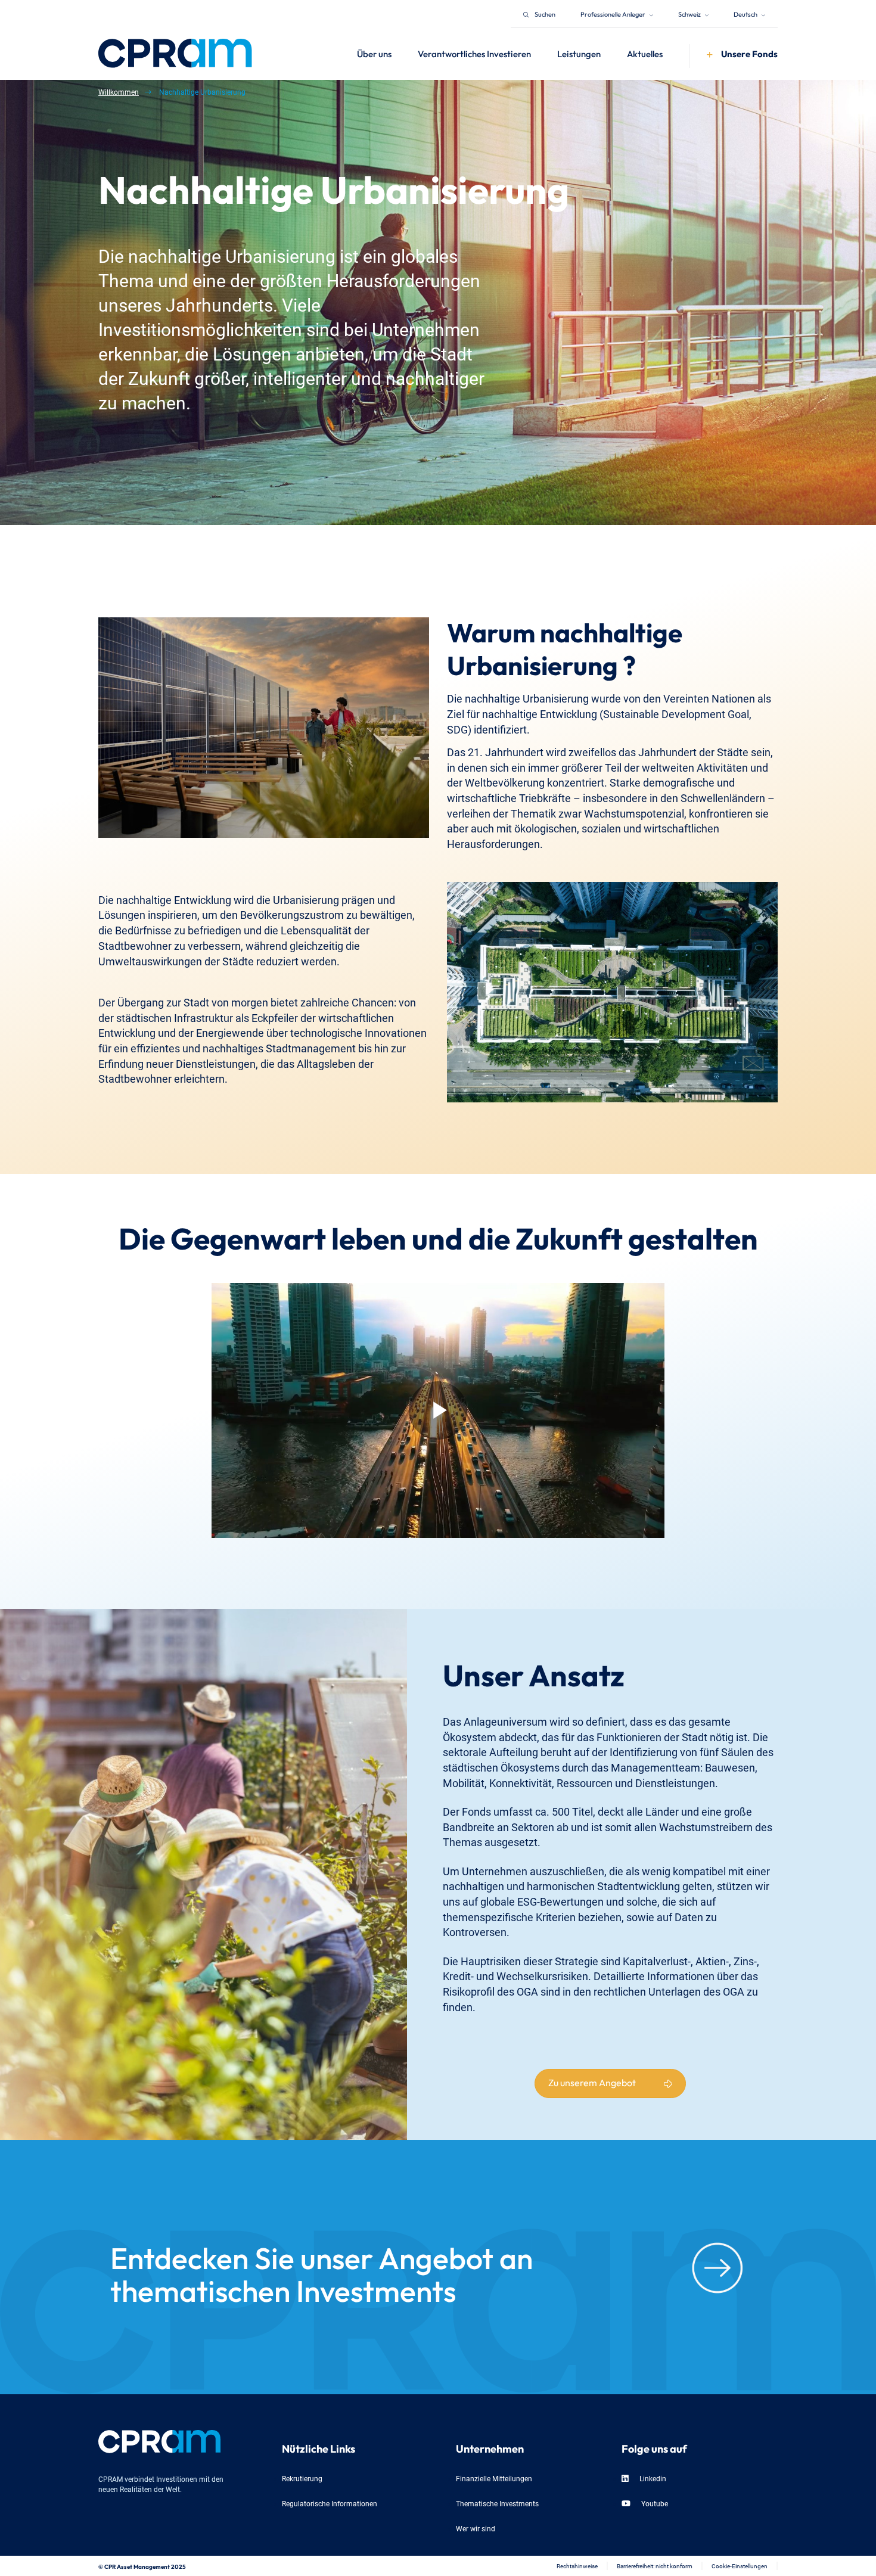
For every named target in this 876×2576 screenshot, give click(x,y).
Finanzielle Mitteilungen (494, 2478)
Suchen (545, 13)
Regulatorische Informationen (330, 2503)
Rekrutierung (302, 2478)
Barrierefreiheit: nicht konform (655, 2566)
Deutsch (746, 13)
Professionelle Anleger (613, 13)
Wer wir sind (476, 2528)
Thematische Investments (497, 2503)
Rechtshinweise (577, 2566)
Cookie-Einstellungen (740, 2566)
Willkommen (119, 91)
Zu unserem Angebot (592, 2081)
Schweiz (690, 13)
